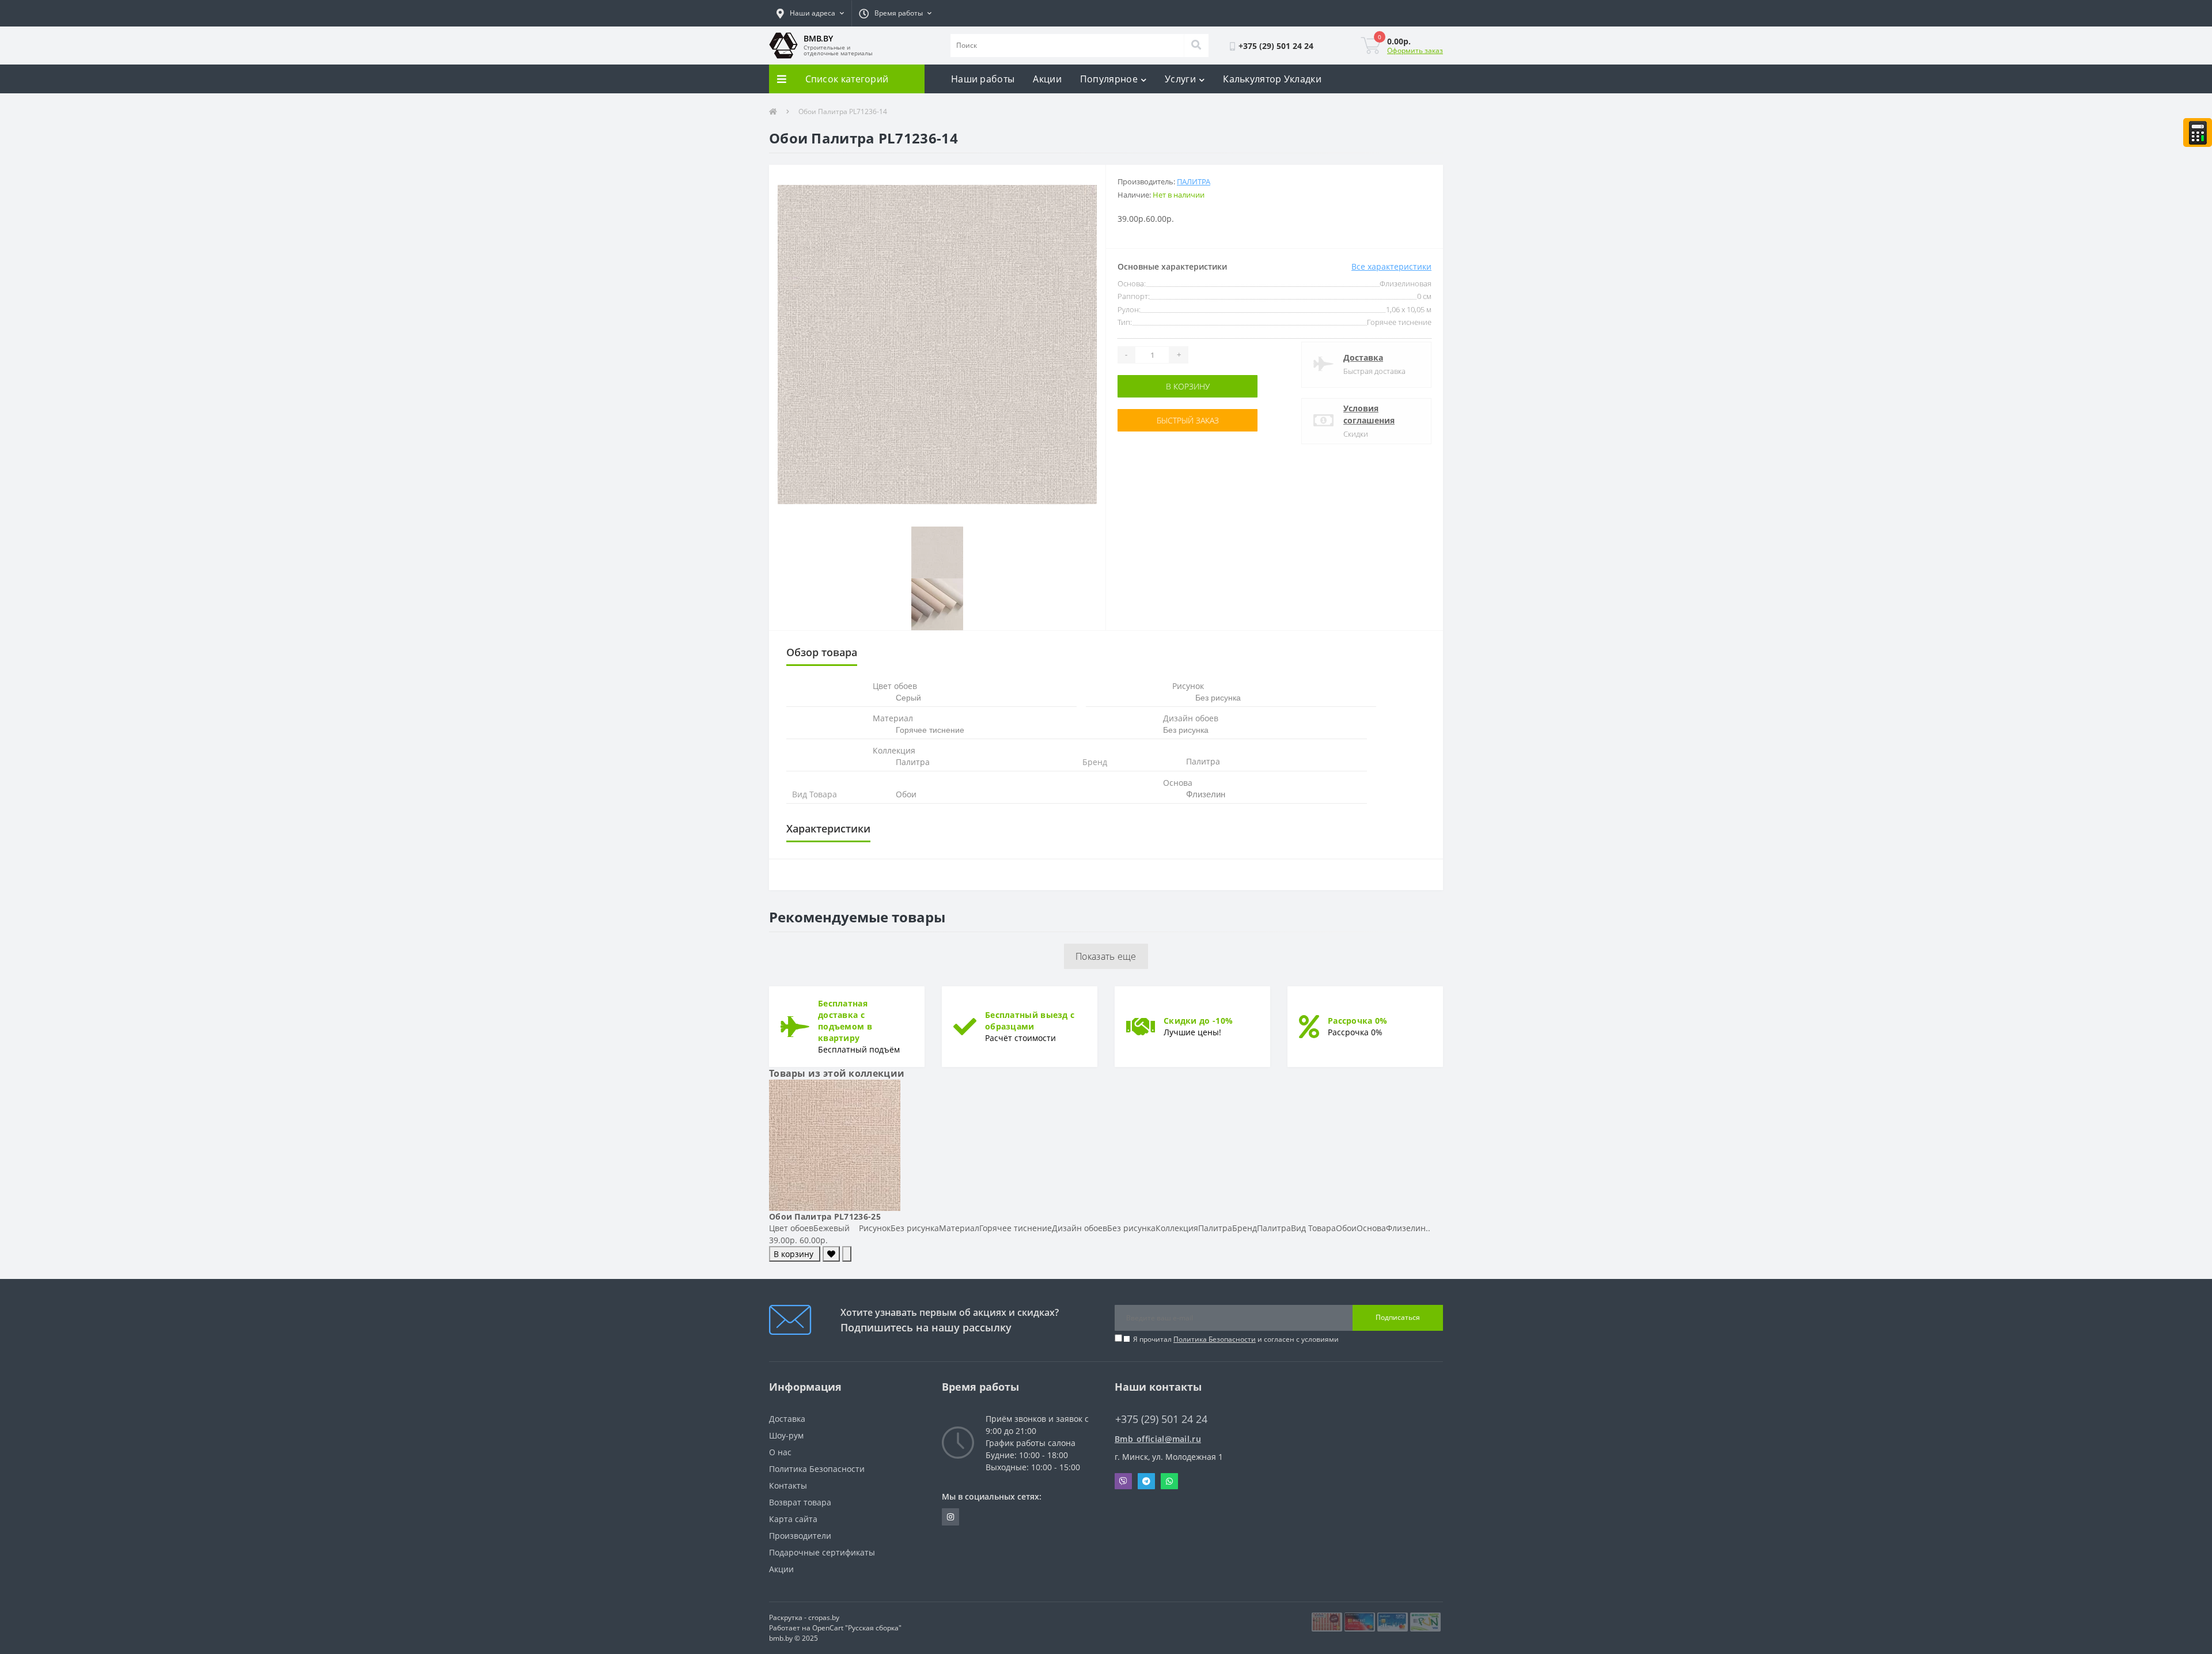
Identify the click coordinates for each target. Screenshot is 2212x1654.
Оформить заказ (1415, 50)
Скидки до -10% (1198, 1021)
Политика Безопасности (1215, 1339)
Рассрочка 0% (1358, 1021)
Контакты (788, 1485)
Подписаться (1398, 1317)
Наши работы (983, 79)
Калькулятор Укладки (1272, 79)
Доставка (1363, 357)
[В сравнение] (847, 1254)
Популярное (1109, 79)
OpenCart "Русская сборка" (857, 1628)
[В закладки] (831, 1254)
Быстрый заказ (1188, 420)
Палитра (1194, 181)
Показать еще (1106, 956)
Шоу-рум (786, 1435)
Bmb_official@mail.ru (1158, 1439)
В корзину (1188, 386)
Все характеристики (1391, 266)
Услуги (1180, 79)
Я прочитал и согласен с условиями (1236, 1339)
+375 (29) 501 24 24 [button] (1161, 1419)
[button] (810, 13)
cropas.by (824, 1617)
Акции (1047, 79)
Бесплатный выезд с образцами (1030, 1021)
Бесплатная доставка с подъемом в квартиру (845, 1021)
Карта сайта (793, 1519)
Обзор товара (822, 652)
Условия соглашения (1369, 414)
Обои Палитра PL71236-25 (825, 1216)
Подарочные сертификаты (822, 1552)
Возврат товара (800, 1502)
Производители (800, 1536)
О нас (780, 1452)
